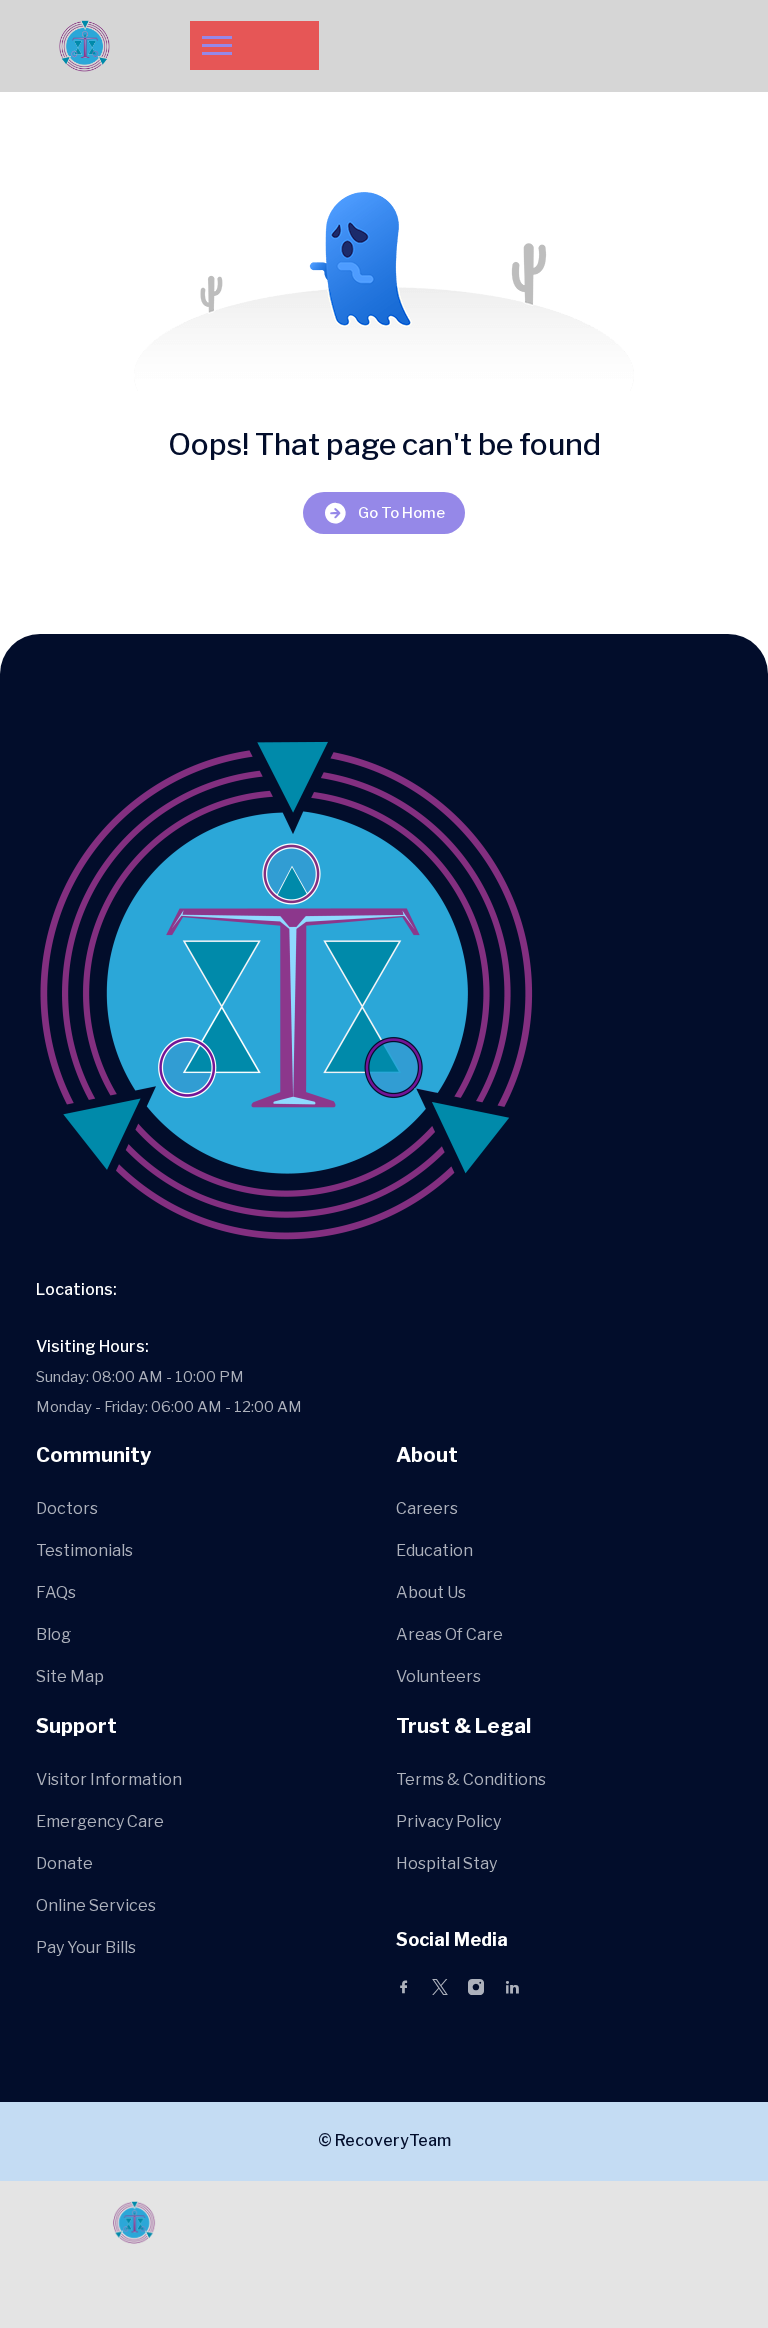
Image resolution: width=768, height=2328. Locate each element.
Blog (53, 1634)
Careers (427, 1508)
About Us (431, 1592)
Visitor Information (109, 1779)
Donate (64, 1863)
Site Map (70, 1676)
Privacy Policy (448, 1821)
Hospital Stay (446, 1863)
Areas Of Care (449, 1634)
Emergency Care (100, 1821)
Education (434, 1550)
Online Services (96, 1905)
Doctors (67, 1508)
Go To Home (401, 513)
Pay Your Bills (86, 1947)
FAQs (56, 1592)
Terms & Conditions (471, 1779)
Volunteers (438, 1676)
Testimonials (84, 1550)
